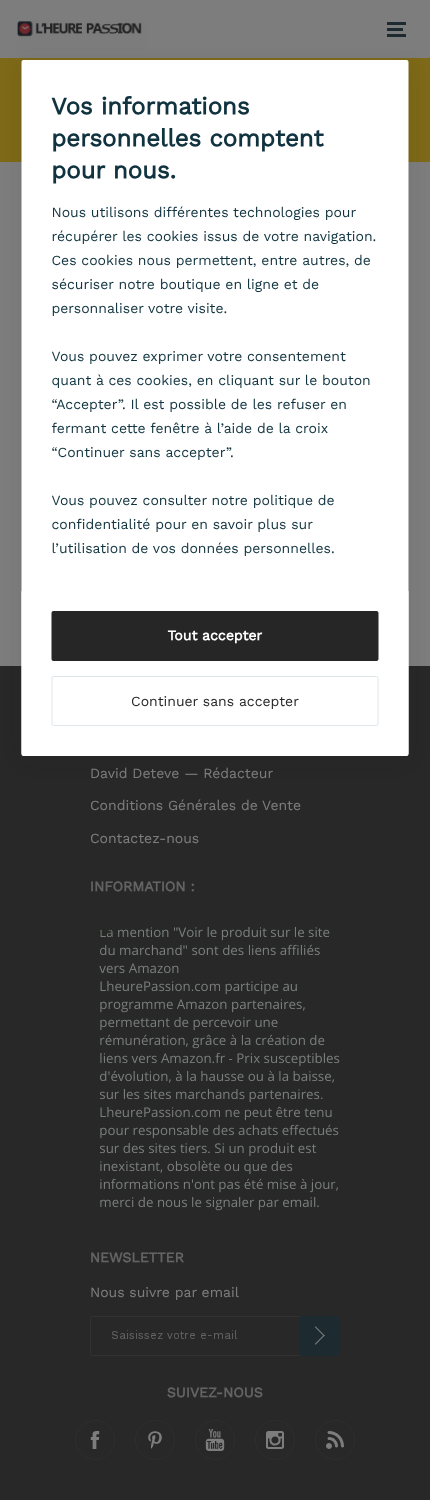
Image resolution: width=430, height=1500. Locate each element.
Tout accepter (215, 636)
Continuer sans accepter (215, 702)
